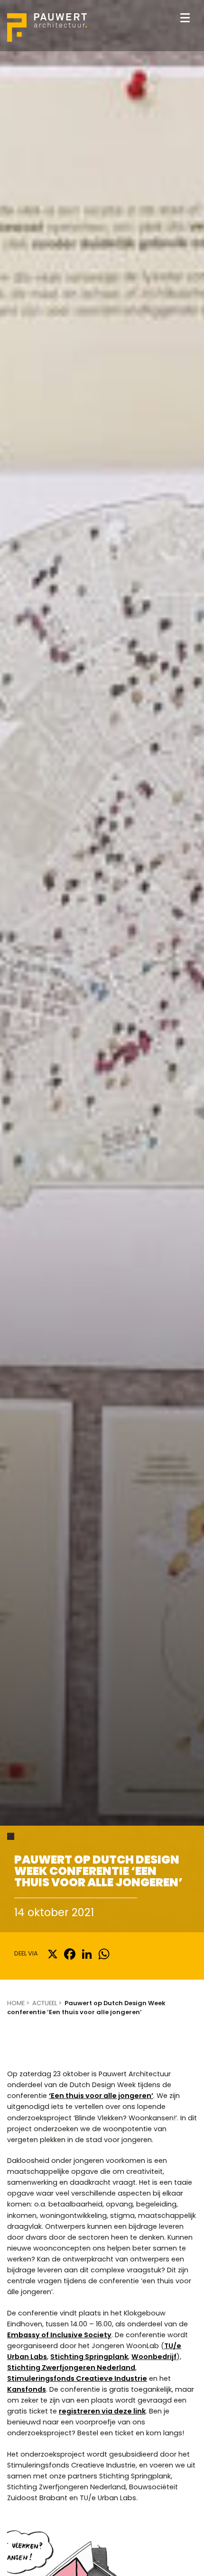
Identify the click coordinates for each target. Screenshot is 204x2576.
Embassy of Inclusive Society (59, 2335)
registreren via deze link (102, 2411)
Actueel (45, 2003)
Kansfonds (27, 2389)
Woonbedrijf (154, 2357)
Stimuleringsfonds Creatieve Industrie (77, 2378)
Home (16, 2003)
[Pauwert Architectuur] (47, 27)
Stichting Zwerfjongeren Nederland (71, 2368)
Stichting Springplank (89, 2357)
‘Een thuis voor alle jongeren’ (101, 2096)
